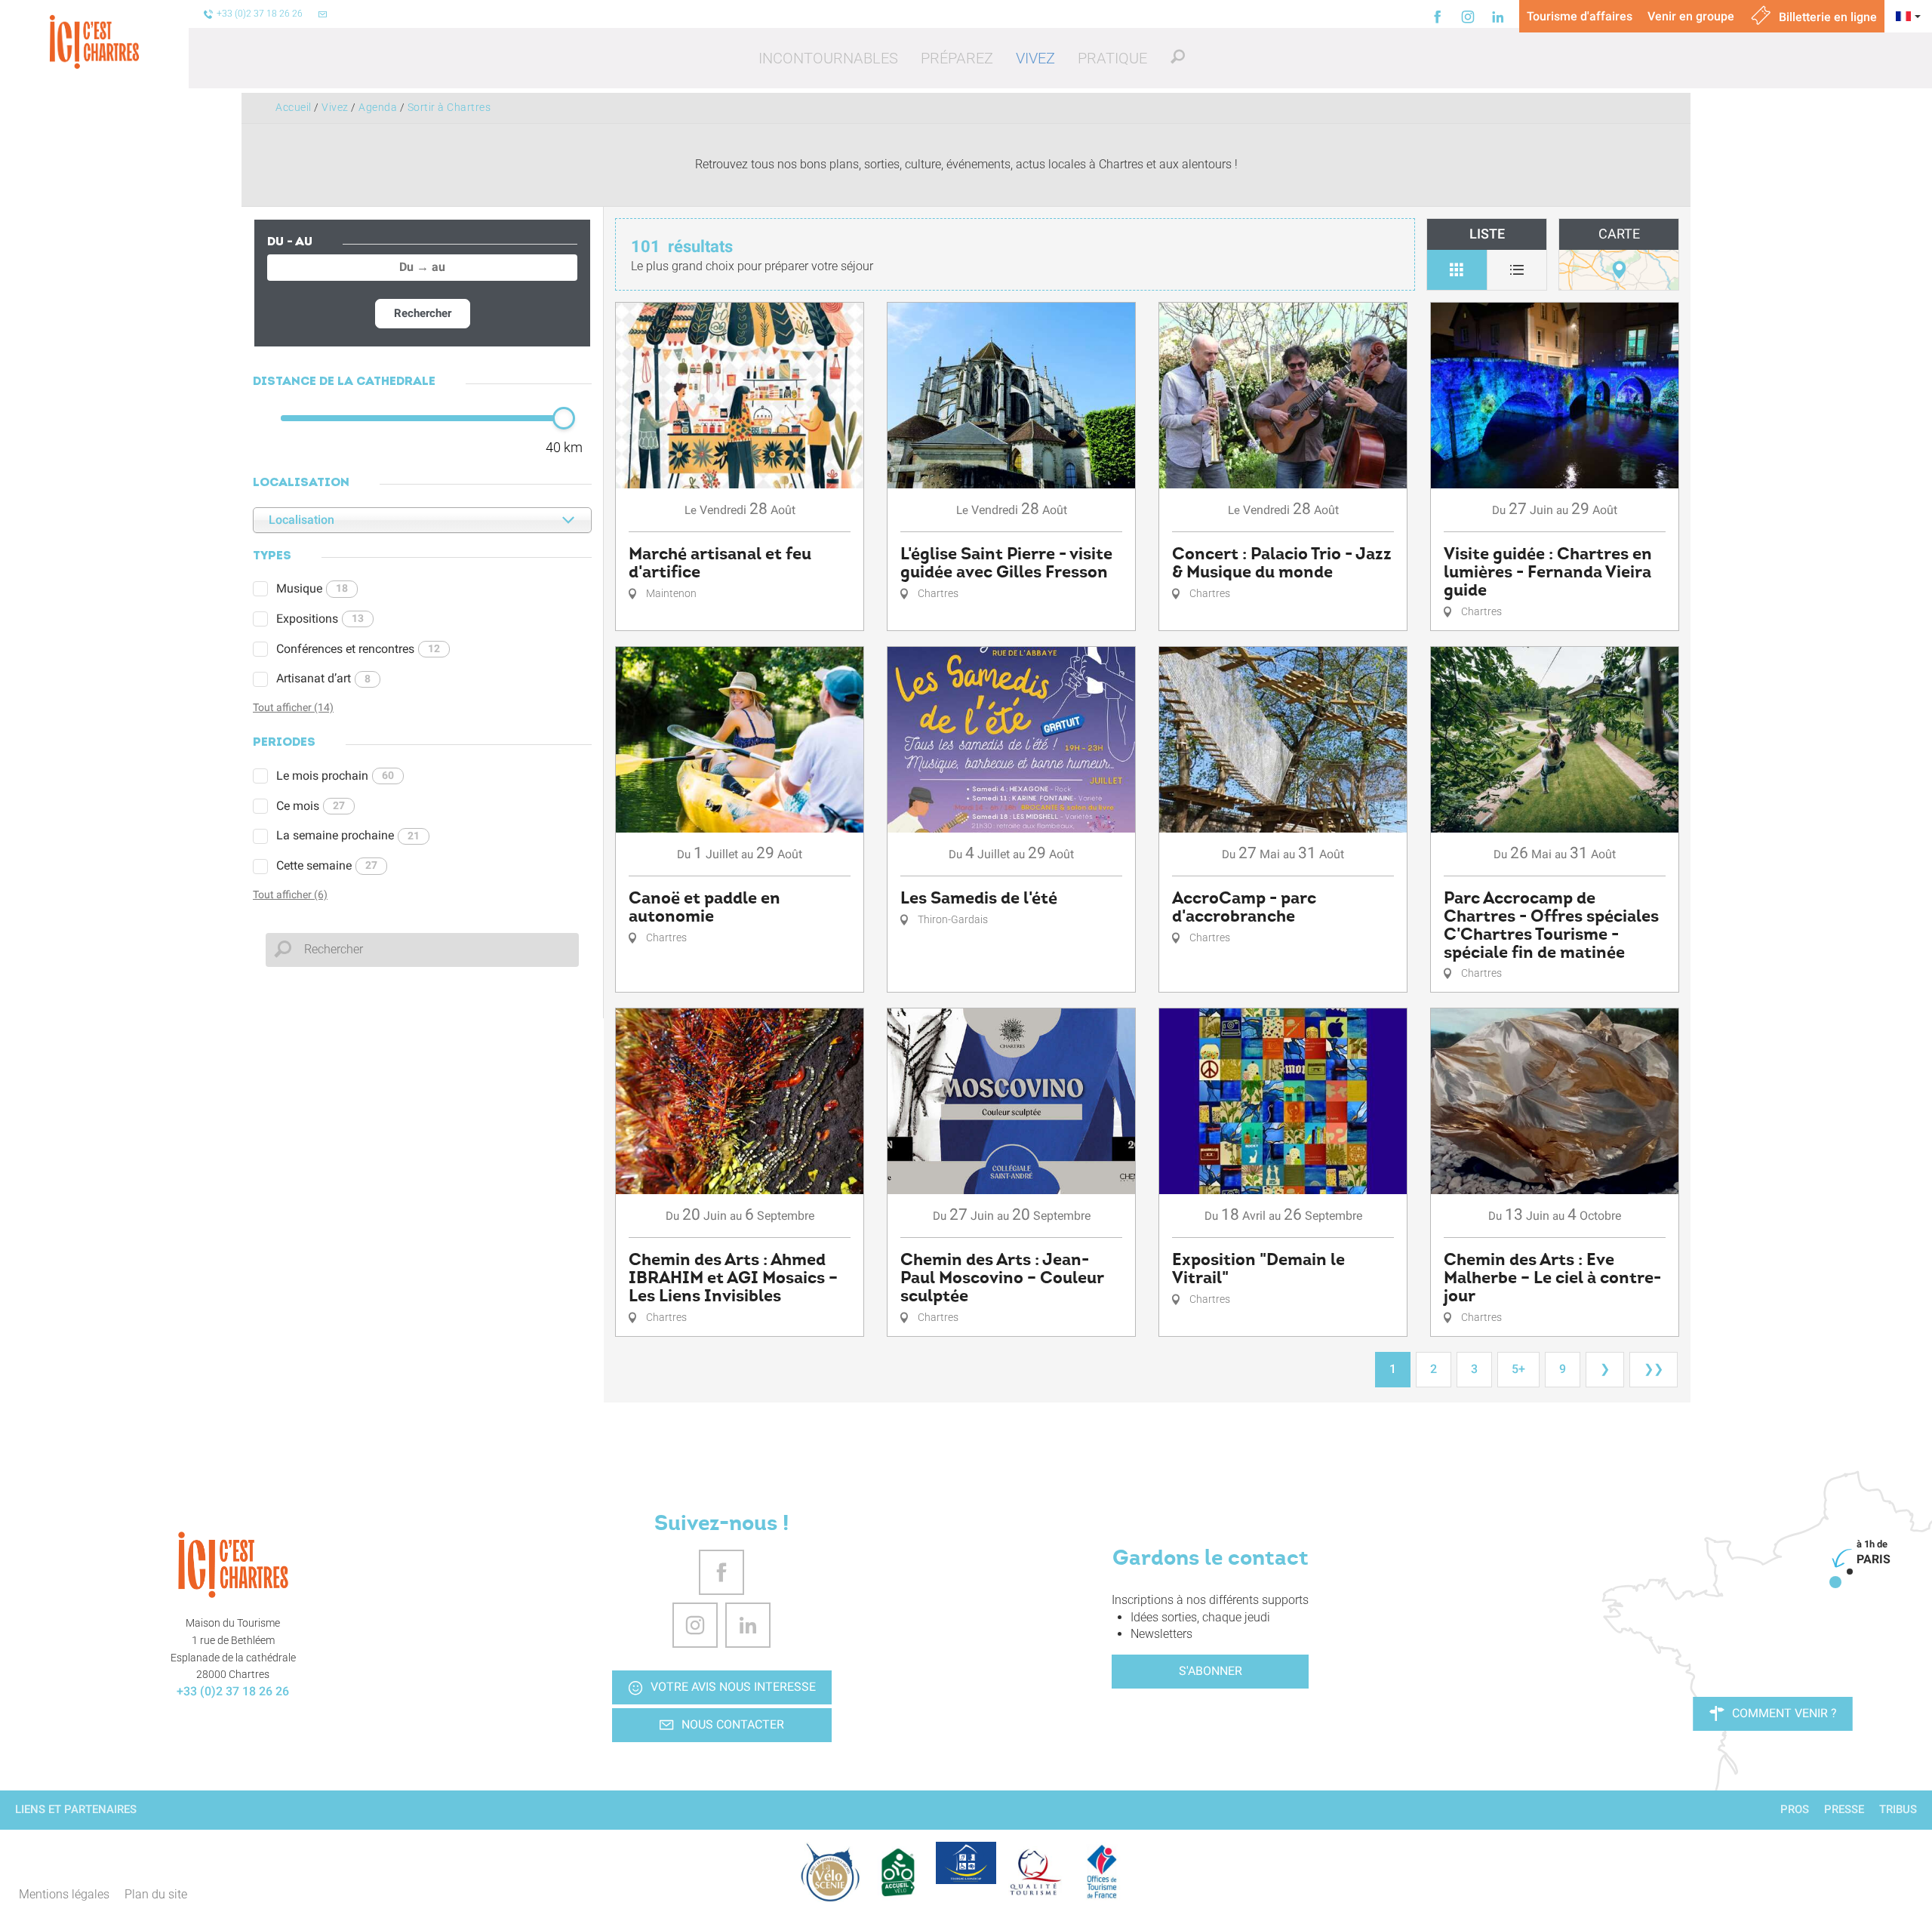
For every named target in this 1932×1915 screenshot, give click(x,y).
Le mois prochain (335, 776)
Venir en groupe (1691, 16)
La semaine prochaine (348, 835)
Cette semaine (327, 865)
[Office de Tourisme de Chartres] (233, 1565)
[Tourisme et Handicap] (966, 1863)
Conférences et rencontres (358, 649)
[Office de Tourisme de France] (1102, 1872)
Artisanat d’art (323, 678)
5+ (1518, 1369)
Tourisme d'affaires (1580, 16)
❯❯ (1654, 1369)
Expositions (320, 619)
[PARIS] (1835, 1582)
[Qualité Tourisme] (1034, 1872)
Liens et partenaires (76, 1809)
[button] (828, 58)
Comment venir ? (1784, 1713)
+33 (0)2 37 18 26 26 (233, 1691)
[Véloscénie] (830, 1872)
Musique (312, 588)
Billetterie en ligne (1826, 17)
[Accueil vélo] (898, 1872)
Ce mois (311, 806)
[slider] (564, 418)
